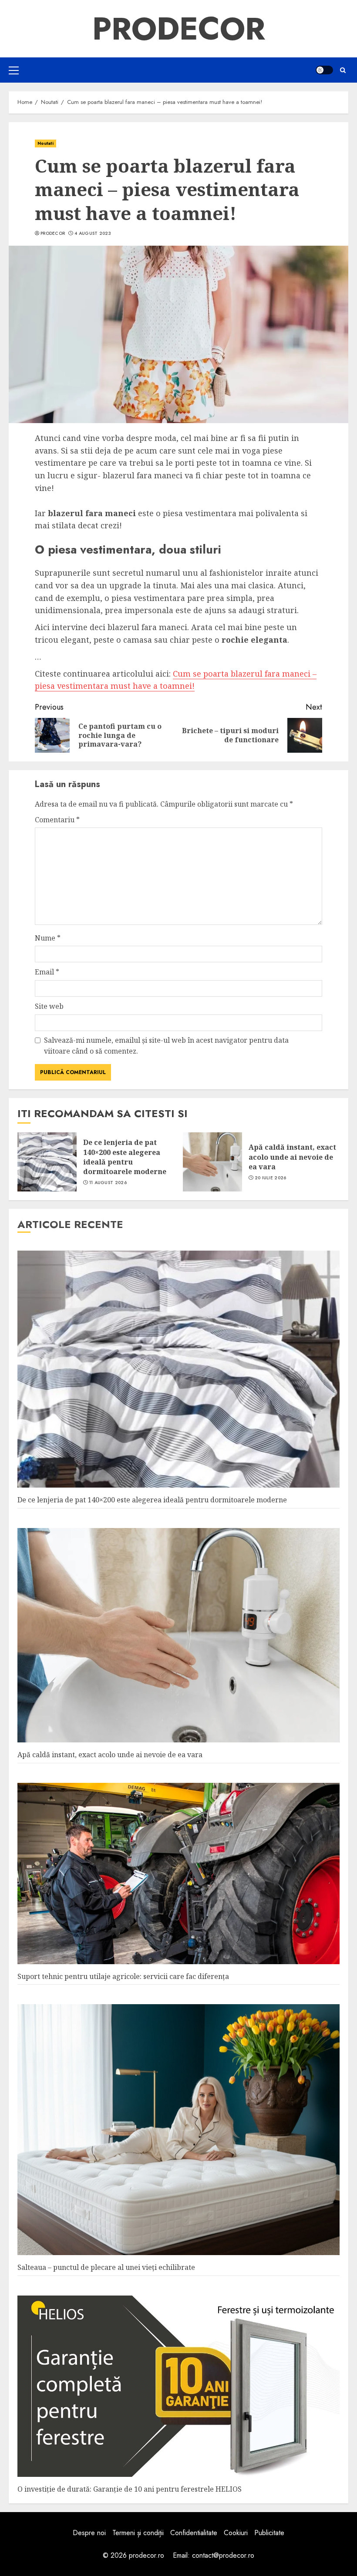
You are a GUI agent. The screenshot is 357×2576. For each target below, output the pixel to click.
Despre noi (89, 2533)
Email (47, 972)
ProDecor (179, 29)
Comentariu (57, 820)
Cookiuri (236, 2533)
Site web (49, 1006)
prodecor (53, 234)
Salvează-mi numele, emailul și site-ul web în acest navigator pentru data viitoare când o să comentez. (166, 1046)
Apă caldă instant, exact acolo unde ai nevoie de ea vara (292, 1157)
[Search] (343, 70)
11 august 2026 (108, 1183)
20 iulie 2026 (271, 1178)
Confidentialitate (194, 2533)
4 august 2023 (93, 234)
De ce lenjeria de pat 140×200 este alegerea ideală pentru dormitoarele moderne (125, 1157)
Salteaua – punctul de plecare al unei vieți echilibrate (106, 2267)
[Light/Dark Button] (324, 70)
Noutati (45, 143)
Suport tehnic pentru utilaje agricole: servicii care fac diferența (123, 1976)
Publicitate (269, 2533)
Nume (48, 938)
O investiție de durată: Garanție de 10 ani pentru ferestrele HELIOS (130, 2489)
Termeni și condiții (138, 2533)
